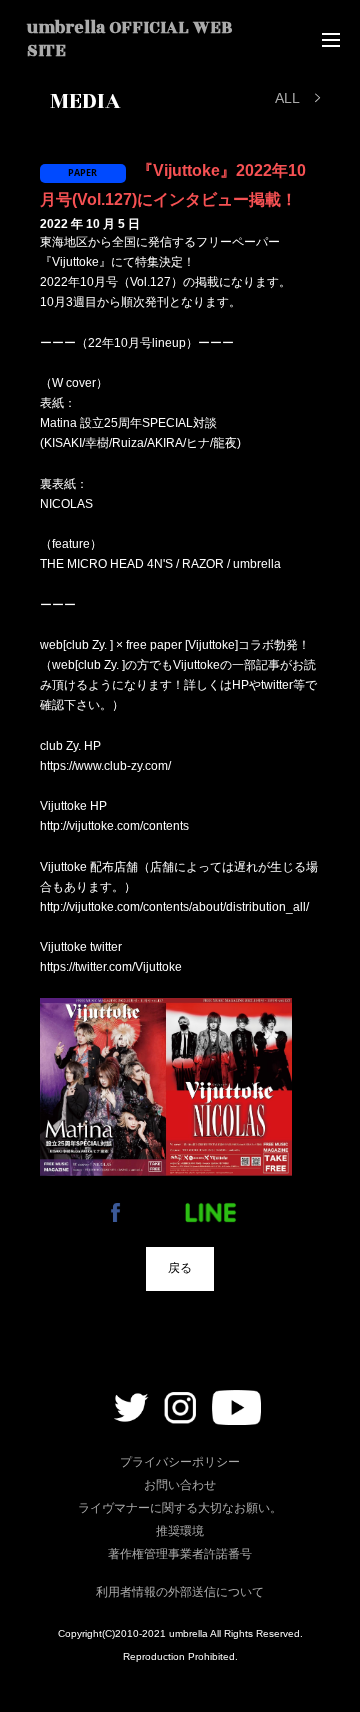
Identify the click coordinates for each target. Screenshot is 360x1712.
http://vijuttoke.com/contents (114, 826)
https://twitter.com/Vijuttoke (111, 967)
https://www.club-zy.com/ (105, 766)
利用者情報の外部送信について (180, 1592)
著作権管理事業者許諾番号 (180, 1554)
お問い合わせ (180, 1485)
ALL (287, 98)
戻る (180, 1267)
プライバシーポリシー (180, 1462)
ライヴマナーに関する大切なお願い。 (180, 1508)
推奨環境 (180, 1531)
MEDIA (85, 101)
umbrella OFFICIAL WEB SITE (129, 39)
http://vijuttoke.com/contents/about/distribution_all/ (174, 907)
